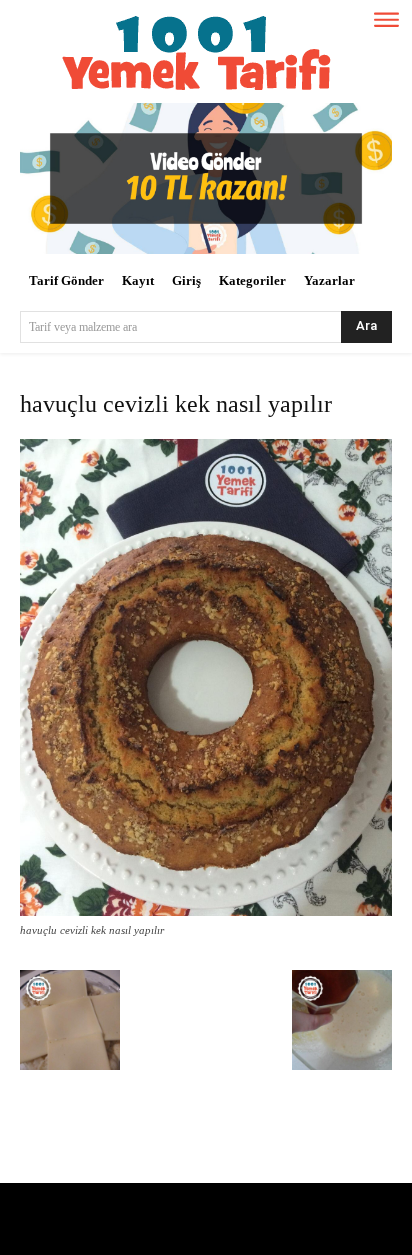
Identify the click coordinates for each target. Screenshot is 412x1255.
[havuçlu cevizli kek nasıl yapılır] (206, 911)
